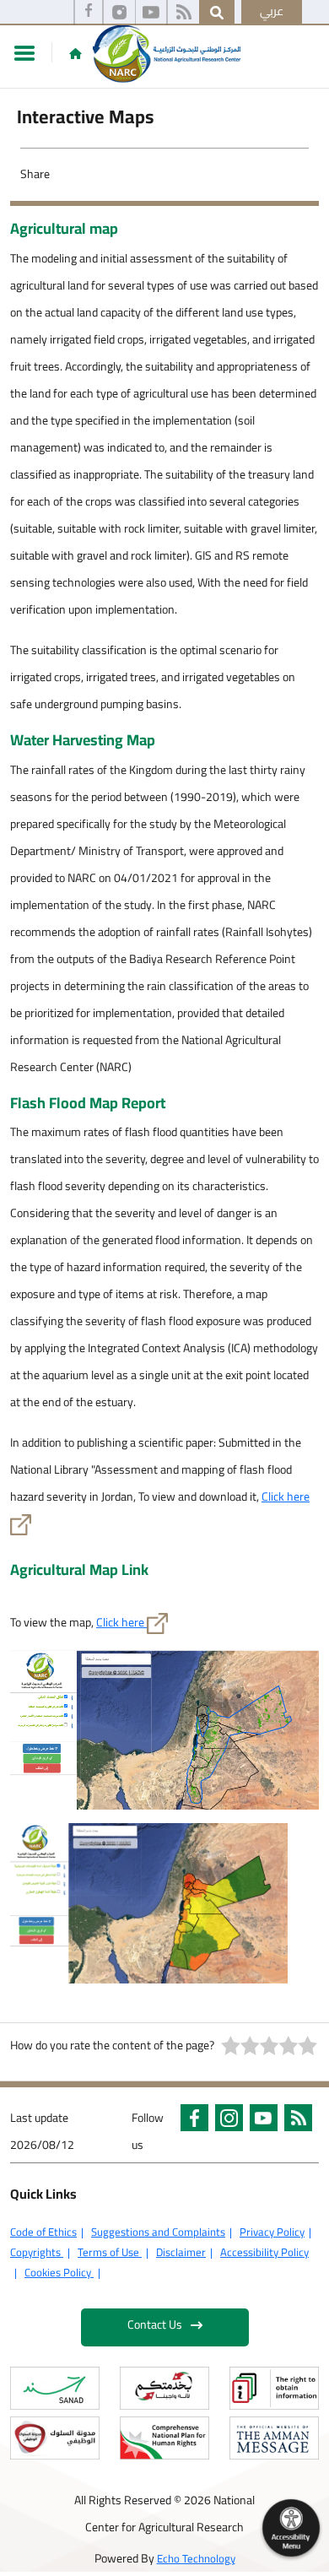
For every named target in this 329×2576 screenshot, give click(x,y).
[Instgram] (119, 13)
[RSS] (183, 13)
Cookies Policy (59, 2272)
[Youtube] (151, 13)
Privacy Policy (272, 2232)
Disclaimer (181, 2252)
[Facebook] (89, 13)
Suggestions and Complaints (158, 2232)
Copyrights (37, 2252)
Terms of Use (110, 2252)
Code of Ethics (43, 2232)
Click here (286, 1496)
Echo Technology (196, 2558)
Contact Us (155, 2324)
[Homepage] (76, 53)
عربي (272, 11)
